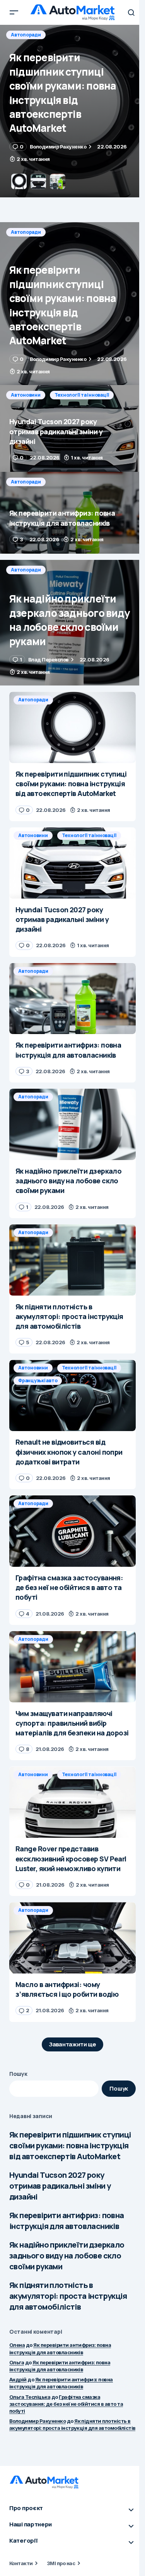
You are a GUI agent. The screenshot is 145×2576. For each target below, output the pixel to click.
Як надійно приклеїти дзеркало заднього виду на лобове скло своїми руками (67, 2256)
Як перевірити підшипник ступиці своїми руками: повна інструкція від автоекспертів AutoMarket (70, 2145)
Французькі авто (38, 1380)
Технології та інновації (82, 35)
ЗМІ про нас (61, 2563)
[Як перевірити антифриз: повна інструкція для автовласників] (72, 513)
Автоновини (26, 35)
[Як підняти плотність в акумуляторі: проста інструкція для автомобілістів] (72, 1260)
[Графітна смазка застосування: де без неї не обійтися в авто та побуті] (72, 1531)
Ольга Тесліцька (30, 2397)
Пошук (18, 2074)
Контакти (21, 2563)
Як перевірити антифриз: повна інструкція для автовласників (67, 2221)
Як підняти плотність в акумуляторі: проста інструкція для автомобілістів (68, 2296)
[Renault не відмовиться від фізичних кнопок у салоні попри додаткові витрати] (72, 1395)
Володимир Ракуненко (38, 2421)
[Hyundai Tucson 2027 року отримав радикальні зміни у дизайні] (72, 111)
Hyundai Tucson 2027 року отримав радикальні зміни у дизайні (60, 2186)
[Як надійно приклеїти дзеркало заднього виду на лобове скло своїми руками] (72, 623)
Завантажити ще (72, 2044)
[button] (14, 12)
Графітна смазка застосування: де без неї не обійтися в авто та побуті (66, 2404)
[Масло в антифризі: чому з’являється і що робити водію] (72, 1938)
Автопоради (26, 232)
